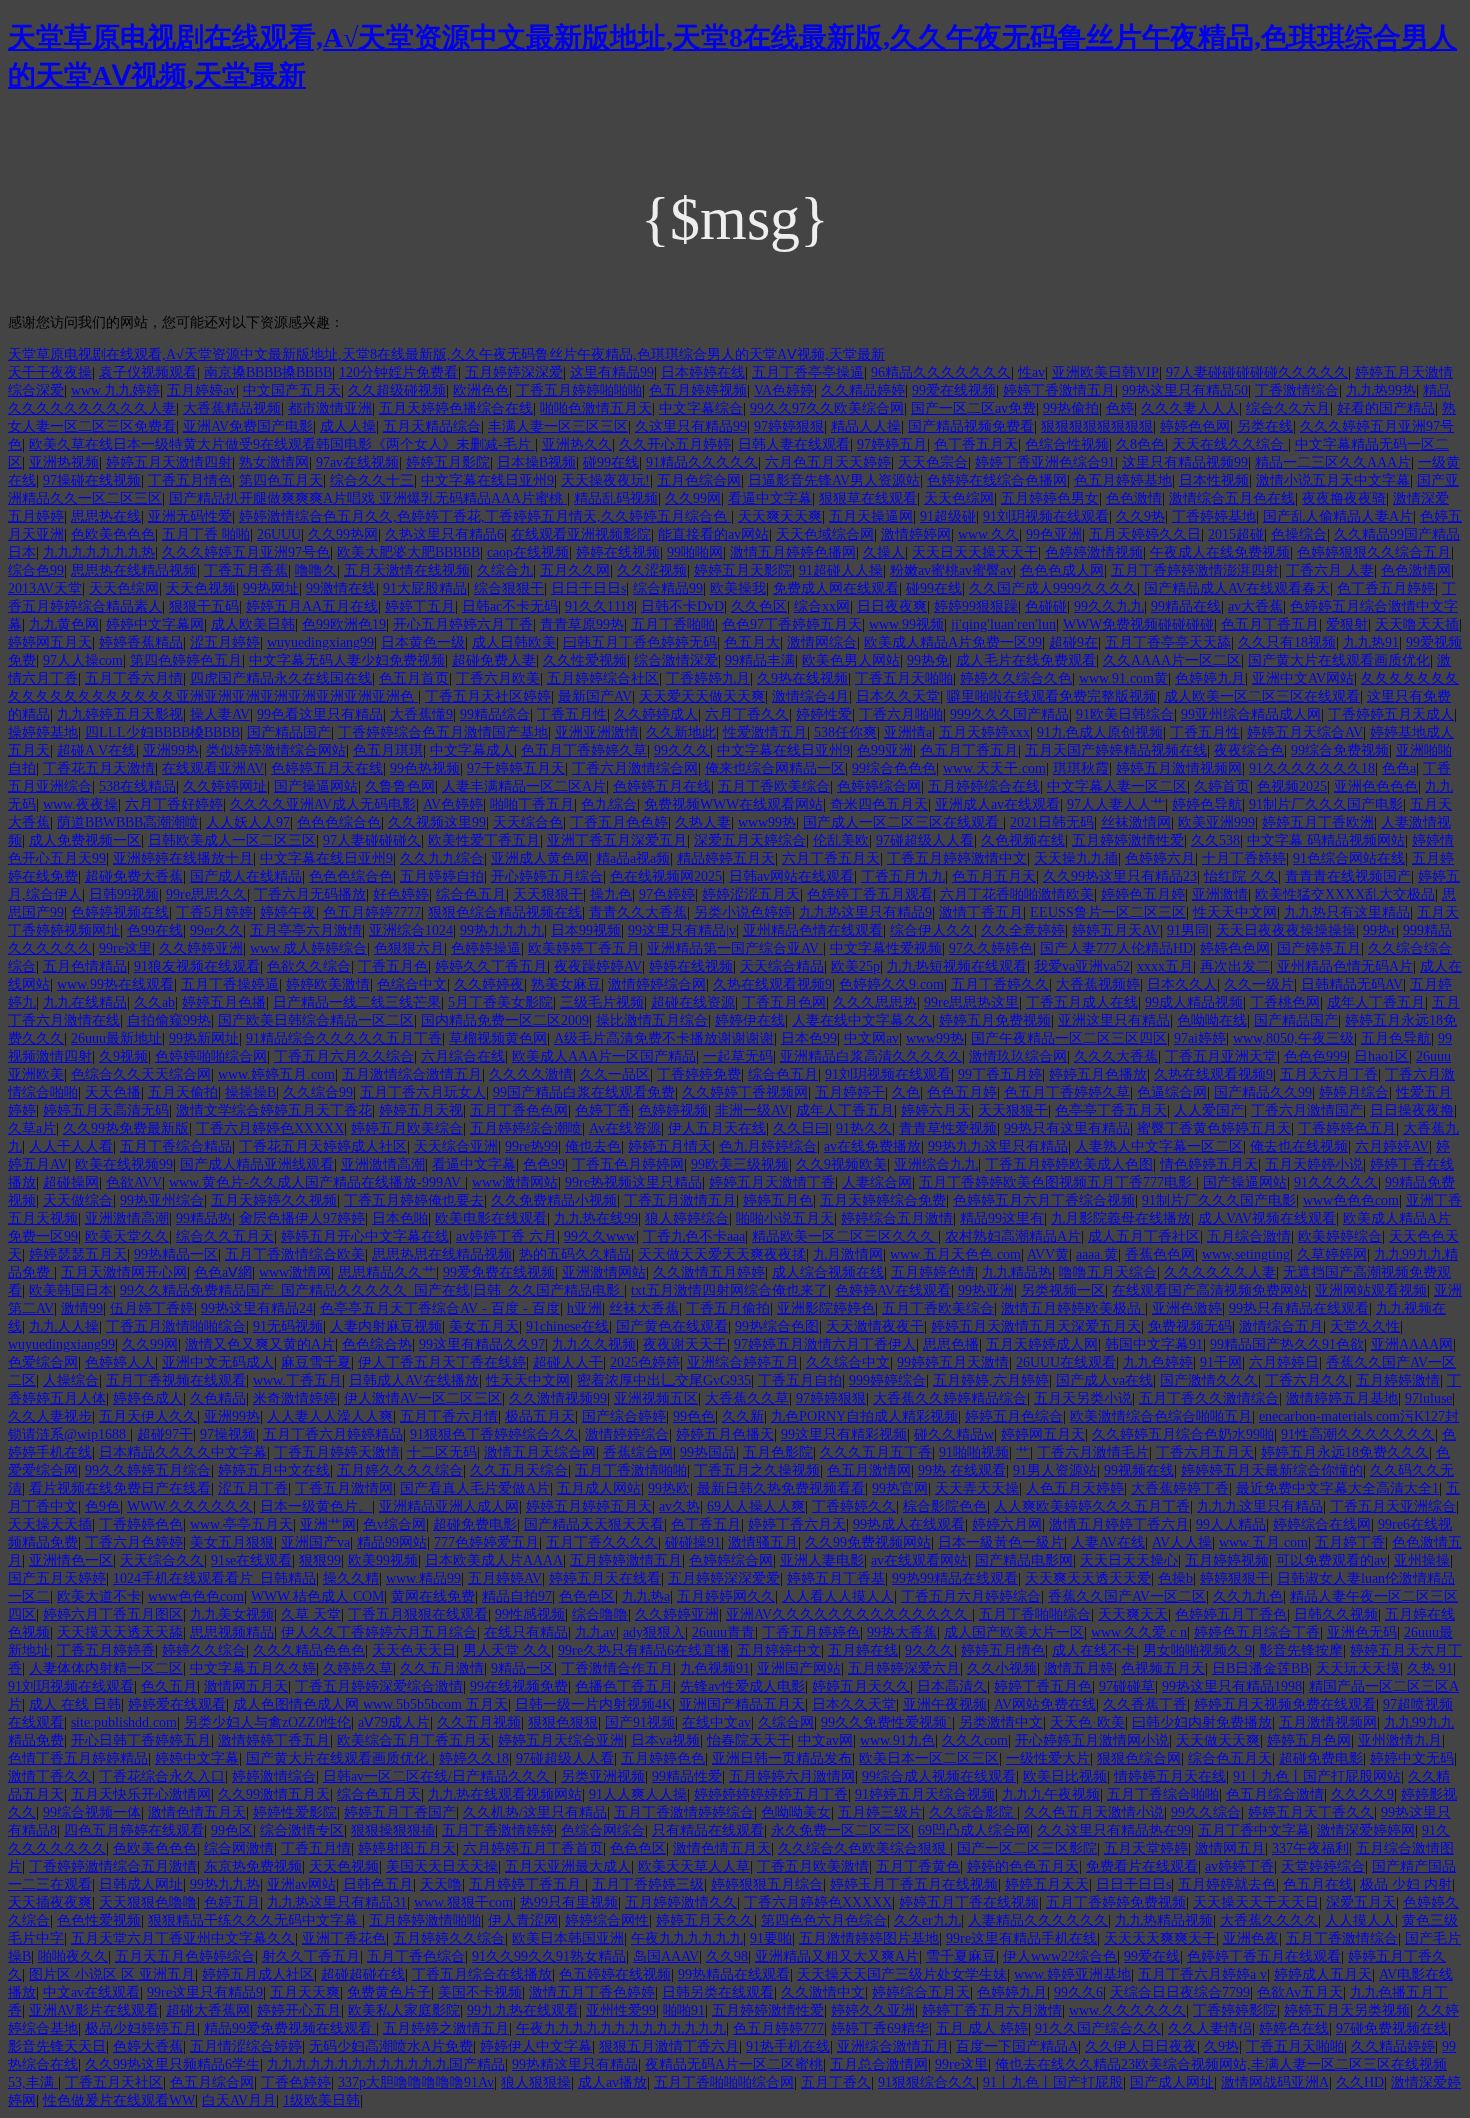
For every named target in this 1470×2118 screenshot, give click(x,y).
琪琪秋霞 (1081, 768)
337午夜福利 (1310, 1848)
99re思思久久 (206, 894)
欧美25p (855, 966)
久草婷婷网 (1332, 1254)
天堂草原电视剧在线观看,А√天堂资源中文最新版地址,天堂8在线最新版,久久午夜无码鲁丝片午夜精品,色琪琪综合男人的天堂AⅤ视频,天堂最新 (446, 354)
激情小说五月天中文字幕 (1333, 480)
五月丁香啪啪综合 (1035, 1614)
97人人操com (83, 660)
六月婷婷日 (1284, 1362)
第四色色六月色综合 (824, 1920)
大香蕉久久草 (747, 1398)
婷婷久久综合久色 (1016, 678)
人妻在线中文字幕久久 (862, 1020)
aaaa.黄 (1097, 1254)
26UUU (279, 534)
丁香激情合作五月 (617, 1668)
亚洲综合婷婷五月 (743, 1362)
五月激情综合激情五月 (412, 1074)
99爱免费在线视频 (499, 1272)
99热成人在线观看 (909, 1524)
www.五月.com (1263, 1542)
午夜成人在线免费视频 (1220, 552)
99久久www (600, 1236)
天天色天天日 (414, 1650)
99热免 (928, 660)
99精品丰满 (760, 660)
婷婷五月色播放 (1098, 1074)
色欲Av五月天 (1300, 1992)
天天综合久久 (162, 1560)
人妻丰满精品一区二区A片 (524, 786)
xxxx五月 (1165, 966)
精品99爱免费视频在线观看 (290, 2028)
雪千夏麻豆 (961, 1956)
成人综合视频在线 (828, 1272)
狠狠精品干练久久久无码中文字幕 (255, 1920)
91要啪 (771, 1938)
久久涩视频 (652, 570)
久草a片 (32, 1128)
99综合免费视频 (1340, 750)
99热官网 (900, 1488)
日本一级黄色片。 (316, 1506)
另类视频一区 (1063, 1290)
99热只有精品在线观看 (1299, 1308)
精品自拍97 (517, 1596)
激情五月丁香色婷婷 (592, 1992)
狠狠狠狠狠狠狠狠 (1097, 426)
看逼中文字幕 (770, 498)
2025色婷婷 (645, 1362)
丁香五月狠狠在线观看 (418, 1614)
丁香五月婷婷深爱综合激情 (379, 1686)
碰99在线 (611, 462)
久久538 (1215, 840)
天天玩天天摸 (1358, 1668)
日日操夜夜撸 (1412, 1110)
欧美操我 (738, 588)
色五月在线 (1318, 1884)
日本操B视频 (536, 462)
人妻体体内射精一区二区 (106, 1668)
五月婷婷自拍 (442, 876)
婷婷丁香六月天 (797, 1524)
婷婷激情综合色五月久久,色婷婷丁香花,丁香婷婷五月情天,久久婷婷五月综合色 (485, 516)
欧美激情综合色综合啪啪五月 (1161, 1416)
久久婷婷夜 (489, 984)
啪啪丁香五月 (532, 804)
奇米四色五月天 (879, 804)
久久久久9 (1362, 1794)
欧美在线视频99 (124, 1164)
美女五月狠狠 (232, 1542)
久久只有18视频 (1287, 642)
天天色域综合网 (825, 534)
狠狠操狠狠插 (393, 1830)
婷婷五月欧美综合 (407, 1128)
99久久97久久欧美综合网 (827, 408)
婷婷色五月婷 (1143, 894)
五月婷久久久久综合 (400, 1470)
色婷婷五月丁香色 (1231, 1614)
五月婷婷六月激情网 (792, 1776)
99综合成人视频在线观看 (939, 1776)
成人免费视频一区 (85, 840)
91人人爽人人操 (638, 1794)
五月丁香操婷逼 (230, 984)
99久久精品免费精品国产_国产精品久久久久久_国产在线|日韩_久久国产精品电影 (372, 1290)
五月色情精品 (85, 966)
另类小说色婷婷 (743, 912)
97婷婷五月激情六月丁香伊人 (825, 1344)
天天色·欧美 (1087, 1722)
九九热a (646, 1596)
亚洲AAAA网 (1412, 1344)
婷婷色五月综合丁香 (1257, 1632)
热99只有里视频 (569, 1902)
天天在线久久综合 (1230, 444)
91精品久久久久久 (702, 462)
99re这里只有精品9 (205, 1992)
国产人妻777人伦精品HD (1116, 948)
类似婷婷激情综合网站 (276, 750)
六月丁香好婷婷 (174, 804)
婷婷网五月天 (50, 642)
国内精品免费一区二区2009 (505, 1020)
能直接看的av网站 (713, 534)
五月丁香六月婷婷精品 (333, 1434)
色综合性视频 (1067, 444)
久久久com (975, 1740)
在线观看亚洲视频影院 (581, 534)
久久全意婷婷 (1023, 930)
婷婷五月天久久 (861, 1686)
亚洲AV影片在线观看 (94, 2010)
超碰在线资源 (693, 1002)
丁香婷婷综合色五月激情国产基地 (443, 732)
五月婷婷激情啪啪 (425, 1920)
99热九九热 (225, 1884)
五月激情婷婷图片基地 (869, 1938)
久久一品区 (615, 1074)
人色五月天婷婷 (1075, 1488)
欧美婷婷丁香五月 (584, 948)
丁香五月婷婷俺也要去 (414, 1200)
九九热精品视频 (1164, 1920)
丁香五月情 (316, 1848)
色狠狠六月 (409, 948)
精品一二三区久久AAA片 (1333, 462)
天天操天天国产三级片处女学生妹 (902, 1974)
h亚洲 (584, 1308)
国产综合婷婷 (624, 1416)
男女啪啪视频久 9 (1197, 1650)
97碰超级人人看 (925, 840)
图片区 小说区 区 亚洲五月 (112, 1974)
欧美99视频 (383, 1560)
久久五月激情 (442, 1668)
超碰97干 (165, 1434)
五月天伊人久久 (148, 1416)
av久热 (679, 1506)
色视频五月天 (1163, 1668)
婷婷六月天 (936, 1110)
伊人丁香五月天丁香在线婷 (442, 1362)
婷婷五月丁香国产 (400, 1812)
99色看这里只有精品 (320, 714)
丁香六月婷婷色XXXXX (270, 1128)
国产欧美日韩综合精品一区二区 (316, 1020)
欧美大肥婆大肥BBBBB (408, 552)
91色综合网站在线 (1349, 858)
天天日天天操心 (1129, 1560)
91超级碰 (948, 516)
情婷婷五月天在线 (1170, 1776)
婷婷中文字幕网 (155, 624)
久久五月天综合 (519, 1470)
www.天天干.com (994, 768)
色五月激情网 (869, 1470)
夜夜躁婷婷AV (598, 966)
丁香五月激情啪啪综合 (176, 1326)
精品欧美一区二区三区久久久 (845, 1236)
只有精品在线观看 (708, 1830)
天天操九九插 (1076, 858)
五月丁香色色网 (519, 1110)
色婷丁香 (603, 1110)
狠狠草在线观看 (868, 498)
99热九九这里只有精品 (998, 1146)
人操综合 (71, 1380)
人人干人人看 (71, 1146)
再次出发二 (1235, 966)
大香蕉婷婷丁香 (1180, 1488)
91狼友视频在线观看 (197, 966)
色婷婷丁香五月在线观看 (1264, 1956)
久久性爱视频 (585, 660)
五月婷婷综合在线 (984, 786)
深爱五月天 (1361, 1902)
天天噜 (441, 1884)
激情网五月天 (246, 1686)
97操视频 (228, 1434)
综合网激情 (239, 1848)
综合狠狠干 (509, 588)
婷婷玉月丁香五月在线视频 (914, 1884)
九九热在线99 (596, 1218)
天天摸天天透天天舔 (120, 1632)
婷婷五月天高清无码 (106, 1110)
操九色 (611, 894)
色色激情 (1134, 498)
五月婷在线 (863, 1650)
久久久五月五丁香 (876, 1452)
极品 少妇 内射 (1406, 1884)
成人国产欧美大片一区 (1014, 1632)
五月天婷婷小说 (1314, 1164)
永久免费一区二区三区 (841, 1830)
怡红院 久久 (1241, 876)
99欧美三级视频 (740, 1164)
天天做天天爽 (1218, 1740)
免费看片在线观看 (1142, 1866)
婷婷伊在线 (750, 1020)
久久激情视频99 (558, 1398)
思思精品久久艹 (387, 1272)
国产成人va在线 (1104, 1380)
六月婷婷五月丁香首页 (533, 1848)
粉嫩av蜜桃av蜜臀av (951, 570)
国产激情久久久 (1209, 1380)
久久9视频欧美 (841, 1164)
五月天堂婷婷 (1146, 1848)
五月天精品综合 (432, 426)
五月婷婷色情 (933, 1272)
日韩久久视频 (1336, 1614)
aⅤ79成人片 (394, 1722)
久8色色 (1140, 444)
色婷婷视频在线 (120, 912)
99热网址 (271, 588)
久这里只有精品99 (691, 426)
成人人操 (348, 426)
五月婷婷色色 (663, 1758)
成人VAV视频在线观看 (1267, 1218)
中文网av (871, 1038)
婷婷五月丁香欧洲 (1318, 822)
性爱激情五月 (765, 732)
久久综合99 (318, 1092)
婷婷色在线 (1294, 2028)
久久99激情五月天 (274, 1794)
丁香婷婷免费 (699, 1074)
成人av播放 (612, 2082)
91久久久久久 (1336, 1182)
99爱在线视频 (954, 390)
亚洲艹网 (328, 1524)
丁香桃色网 (1285, 1002)
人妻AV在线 (1108, 1542)
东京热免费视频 (253, 1866)
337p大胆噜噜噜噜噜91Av (416, 2082)
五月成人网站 (599, 1488)
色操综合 (1299, 534)
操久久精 (351, 1578)
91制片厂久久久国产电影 (1326, 804)
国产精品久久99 (1263, 1092)
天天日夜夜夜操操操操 (1286, 930)
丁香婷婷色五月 (1347, 1128)
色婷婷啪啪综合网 (211, 1056)
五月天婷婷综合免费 (883, 1200)
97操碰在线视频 (92, 480)
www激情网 (295, 1272)
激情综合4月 (810, 696)
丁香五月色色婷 (619, 822)
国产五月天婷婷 (57, 1578)
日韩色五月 (378, 1884)
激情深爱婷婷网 (1366, 1830)
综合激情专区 (302, 1830)
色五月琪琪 (388, 750)
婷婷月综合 (1354, 1092)
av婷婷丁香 (1239, 1866)
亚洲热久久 (577, 444)
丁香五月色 (393, 966)
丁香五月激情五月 (680, 1200)
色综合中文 (412, 984)
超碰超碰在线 (363, 1974)
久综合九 (505, 570)
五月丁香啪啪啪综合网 (724, 2082)
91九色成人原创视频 (1100, 732)
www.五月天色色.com (955, 1254)
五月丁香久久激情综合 (1209, 1398)
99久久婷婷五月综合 (148, 1470)
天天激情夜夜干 (875, 1326)
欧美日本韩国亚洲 (568, 1938)
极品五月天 (540, 1416)
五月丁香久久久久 (602, 1542)
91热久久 (864, 1128)
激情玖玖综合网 (1018, 1056)
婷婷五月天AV (1116, 930)
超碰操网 (71, 1182)
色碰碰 (1046, 606)
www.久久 (988, 534)
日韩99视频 (124, 894)
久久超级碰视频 (397, 390)
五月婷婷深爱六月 (904, 1668)
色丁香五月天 (976, 444)
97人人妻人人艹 (1116, 804)
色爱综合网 (43, 1362)
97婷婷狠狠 (789, 426)
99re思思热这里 (971, 1002)
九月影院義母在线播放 (1121, 1218)
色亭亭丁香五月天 (1111, 1110)
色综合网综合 (603, 1830)
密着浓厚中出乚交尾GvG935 (664, 1380)
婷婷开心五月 (299, 2010)
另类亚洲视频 (603, 1776)
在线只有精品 (526, 1632)
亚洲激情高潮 (383, 1164)
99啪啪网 (695, 552)
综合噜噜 (600, 1614)
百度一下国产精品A (1017, 2046)
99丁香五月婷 (1000, 1074)
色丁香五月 (706, 1524)
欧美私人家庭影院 (404, 2010)
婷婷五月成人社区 (258, 1974)
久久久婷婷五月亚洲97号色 (246, 552)
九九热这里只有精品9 (865, 912)
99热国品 (708, 1452)
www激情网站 (515, 1182)
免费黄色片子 (389, 1992)
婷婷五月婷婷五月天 (589, 1506)
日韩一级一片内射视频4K (593, 1704)
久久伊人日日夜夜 (1141, 2046)
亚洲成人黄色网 (540, 858)
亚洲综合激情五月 (893, 2046)
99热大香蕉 (902, 1632)
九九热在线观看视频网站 (505, 1794)
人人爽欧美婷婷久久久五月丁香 (1092, 1506)
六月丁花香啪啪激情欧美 (1017, 894)
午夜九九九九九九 (687, 1938)
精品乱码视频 (616, 498)
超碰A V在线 (96, 750)
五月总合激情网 (879, 2064)
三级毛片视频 (602, 1002)
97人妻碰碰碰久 (372, 840)
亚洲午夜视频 (945, 1704)
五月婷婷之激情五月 (446, 2028)
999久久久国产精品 (1009, 714)
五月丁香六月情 (134, 678)
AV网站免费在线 (1045, 1704)
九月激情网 (848, 1254)
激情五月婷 (1079, 1668)
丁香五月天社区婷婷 (488, 696)
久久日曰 (801, 1128)
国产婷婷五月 (1319, 948)
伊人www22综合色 (1060, 1956)
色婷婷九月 (1210, 678)
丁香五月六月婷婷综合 (971, 1596)
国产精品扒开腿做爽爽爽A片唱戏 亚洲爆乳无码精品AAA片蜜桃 (368, 498)
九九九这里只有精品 (1260, 1506)
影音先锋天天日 (57, 2046)
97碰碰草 (1127, 1686)
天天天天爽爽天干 (1160, 1938)
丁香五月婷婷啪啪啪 (579, 390)
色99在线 (155, 930)
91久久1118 (599, 606)
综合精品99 (668, 588)
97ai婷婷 (1200, 1038)
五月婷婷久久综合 (449, 1938)
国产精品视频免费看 (971, 426)
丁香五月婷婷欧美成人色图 (1069, 1164)
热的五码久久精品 (575, 1254)
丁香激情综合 (1297, 390)
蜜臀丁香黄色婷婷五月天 (1214, 1128)
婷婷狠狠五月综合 (767, 1884)
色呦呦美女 (796, 1812)
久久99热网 (343, 534)
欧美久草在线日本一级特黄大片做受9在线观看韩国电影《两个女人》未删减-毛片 (282, 444)
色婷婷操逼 (486, 948)
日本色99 (809, 1038)
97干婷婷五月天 (516, 768)
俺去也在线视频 (1299, 1146)
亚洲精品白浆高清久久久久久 (871, 1056)
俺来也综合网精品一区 (775, 768)
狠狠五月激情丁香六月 (669, 2046)
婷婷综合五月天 (921, 1992)
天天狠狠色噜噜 (148, 1902)
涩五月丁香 (253, 1488)
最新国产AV (595, 696)
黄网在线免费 (433, 1596)
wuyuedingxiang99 (320, 642)
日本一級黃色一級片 (1001, 1542)
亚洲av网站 (301, 1884)
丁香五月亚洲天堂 (1221, 1056)
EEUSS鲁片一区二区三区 (1108, 912)
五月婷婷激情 (1398, 1380)
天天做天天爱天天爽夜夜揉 (722, 1254)
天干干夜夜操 (50, 372)
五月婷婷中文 (779, 1650)
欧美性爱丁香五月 (484, 840)
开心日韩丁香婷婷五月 (141, 1740)
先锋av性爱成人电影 (742, 1686)
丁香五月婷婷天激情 (337, 1452)
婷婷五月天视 (421, 1110)
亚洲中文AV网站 (1303, 678)
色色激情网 (1416, 570)
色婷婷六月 (1160, 858)
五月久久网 (575, 570)
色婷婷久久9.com (891, 984)
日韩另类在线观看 (718, 1992)
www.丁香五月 (297, 1380)
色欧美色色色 (113, 534)
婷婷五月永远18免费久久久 (1345, 1452)
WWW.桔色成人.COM (317, 1596)
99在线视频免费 (519, 1686)
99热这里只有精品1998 (1232, 1686)
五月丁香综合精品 (176, 1146)
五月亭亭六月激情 (306, 930)
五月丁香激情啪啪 (631, 1470)
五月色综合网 (699, 480)
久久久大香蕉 (1116, 1056)
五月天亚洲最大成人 (568, 1866)
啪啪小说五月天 (785, 1218)
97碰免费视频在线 (1392, 2028)
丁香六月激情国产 (1307, 1110)
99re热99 (531, 1146)
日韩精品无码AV (1352, 984)
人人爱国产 (1209, 1110)
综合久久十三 (372, 480)
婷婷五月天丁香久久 (1311, 1812)
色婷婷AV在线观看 (893, 1290)
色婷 (1120, 408)
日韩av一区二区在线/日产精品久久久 (438, 1776)
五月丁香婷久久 (1000, 984)
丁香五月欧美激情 (813, 1866)
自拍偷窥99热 (169, 1020)
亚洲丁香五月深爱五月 (617, 840)
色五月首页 (414, 678)
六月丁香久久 (747, 714)
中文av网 (825, 1740)
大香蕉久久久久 (1269, 1920)
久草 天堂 (311, 1614)
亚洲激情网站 (604, 1272)
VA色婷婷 (784, 390)
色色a (1399, 768)
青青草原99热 (582, 624)
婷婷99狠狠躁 (976, 606)
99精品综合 (495, 714)
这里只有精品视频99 (1185, 462)
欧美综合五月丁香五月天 (414, 1740)
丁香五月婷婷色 (811, 1632)
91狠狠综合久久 (927, 2082)
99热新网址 (204, 1038)
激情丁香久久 (50, 1776)
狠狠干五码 (204, 606)
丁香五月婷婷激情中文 (957, 858)
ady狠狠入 (654, 1632)
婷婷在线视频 (618, 552)
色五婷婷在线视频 (615, 1974)
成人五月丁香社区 (1144, 1236)
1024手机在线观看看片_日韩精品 (214, 1578)
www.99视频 (906, 624)
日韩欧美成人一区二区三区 (232, 840)
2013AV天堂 (45, 588)
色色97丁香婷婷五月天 (792, 624)
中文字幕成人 (472, 750)
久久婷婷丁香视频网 (745, 1092)
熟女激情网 (274, 462)
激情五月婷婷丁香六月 (1119, 1524)
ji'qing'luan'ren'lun (1003, 624)
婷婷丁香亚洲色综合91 (1045, 462)
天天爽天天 (1133, 1614)
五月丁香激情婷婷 (498, 1830)
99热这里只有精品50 (1185, 390)
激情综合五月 (1281, 1326)
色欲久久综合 (309, 966)
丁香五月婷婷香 (106, 1650)
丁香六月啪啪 (901, 714)
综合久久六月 (1288, 408)
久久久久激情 (531, 1074)
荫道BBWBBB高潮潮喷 (128, 822)
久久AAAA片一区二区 (1172, 660)
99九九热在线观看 (523, 2010)
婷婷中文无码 (1412, 1758)
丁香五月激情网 (344, 1488)
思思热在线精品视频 (134, 570)
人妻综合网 (877, 1182)
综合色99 (36, 570)
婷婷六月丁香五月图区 (113, 1614)
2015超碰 (1236, 534)
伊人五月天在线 (717, 1128)
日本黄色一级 (423, 642)
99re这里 (125, 948)
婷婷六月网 (1007, 1524)
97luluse (1428, 1398)
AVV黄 (1048, 1254)
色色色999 (1315, 1056)
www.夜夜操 (80, 804)
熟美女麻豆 (566, 984)
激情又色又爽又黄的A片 (260, 1344)
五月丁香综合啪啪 (1163, 1794)
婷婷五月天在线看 (605, 1578)
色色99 (544, 1164)
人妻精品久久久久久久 (1038, 1920)
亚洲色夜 (1251, 1938)
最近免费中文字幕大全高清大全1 (1337, 1488)
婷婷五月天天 (1047, 1884)
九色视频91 (715, 1668)
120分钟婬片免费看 (398, 372)
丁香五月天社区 (114, 2082)
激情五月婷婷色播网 (793, 552)
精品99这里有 (1002, 1218)
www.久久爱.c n (1139, 1632)
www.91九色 (897, 1740)
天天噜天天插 (1417, 624)
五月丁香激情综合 (1342, 1938)
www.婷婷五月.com (276, 1074)
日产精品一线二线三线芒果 (357, 1002)
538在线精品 (137, 786)
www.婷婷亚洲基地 (1072, 1974)
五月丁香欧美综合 (774, 786)
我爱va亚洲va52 (1082, 966)
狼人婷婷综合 (687, 1218)
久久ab (154, 1002)
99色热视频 (425, 768)
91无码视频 (288, 1326)
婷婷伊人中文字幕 (536, 2046)
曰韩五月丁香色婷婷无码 (640, 642)
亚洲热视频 (64, 462)
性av (1031, 372)
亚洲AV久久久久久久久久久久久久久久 (849, 1614)
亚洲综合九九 (936, 1164)
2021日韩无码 (1052, 822)
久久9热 (1140, 516)
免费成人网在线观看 (836, 588)
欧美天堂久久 (127, 1236)
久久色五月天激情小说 (1094, 1812)
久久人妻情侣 (1210, 2028)
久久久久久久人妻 (1220, 1272)
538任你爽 (845, 732)
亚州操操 (1422, 1560)
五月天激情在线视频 (407, 570)
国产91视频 (640, 1722)
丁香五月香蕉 (246, 570)
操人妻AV (220, 714)
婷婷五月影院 (448, 462)
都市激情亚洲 (330, 408)
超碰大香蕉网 (208, 2010)
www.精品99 (423, 1578)
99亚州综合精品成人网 (1251, 714)
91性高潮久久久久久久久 (1358, 1434)
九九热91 (1371, 642)
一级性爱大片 (1048, 1758)
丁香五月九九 (903, 876)
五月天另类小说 (1083, 1398)
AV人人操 (1182, 1542)
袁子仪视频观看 (148, 372)
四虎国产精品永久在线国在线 (281, 678)
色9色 (102, 1506)
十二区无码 (442, 1452)
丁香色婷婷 (296, 2082)
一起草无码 (738, 1056)
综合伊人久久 (932, 930)
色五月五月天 (994, 876)
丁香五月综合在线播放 (482, 1974)
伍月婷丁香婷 (152, 1308)
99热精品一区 (176, 1254)
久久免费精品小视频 (554, 1200)
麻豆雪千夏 (316, 1362)
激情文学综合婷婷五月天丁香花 (274, 1110)
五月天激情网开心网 (124, 1272)
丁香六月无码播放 (310, 894)
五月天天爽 (305, 1992)
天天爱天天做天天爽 (702, 696)
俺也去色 (593, 1146)
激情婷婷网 (916, 534)
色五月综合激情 (1275, 1794)
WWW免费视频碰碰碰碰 (1138, 624)
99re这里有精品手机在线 (1021, 1938)
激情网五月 (1230, 1848)
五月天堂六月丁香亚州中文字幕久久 (183, 1938)
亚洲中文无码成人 (218, 1362)
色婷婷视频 (673, 1110)
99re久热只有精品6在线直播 (644, 1650)
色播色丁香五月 (624, 1686)
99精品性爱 (687, 1776)
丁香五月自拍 (800, 1380)
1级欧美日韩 (321, 2100)
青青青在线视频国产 (1348, 876)
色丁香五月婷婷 (1386, 588)
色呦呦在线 (1212, 1020)
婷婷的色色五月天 (1023, 1866)
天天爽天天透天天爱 (1088, 1578)
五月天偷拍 (183, 1092)
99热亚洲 (986, 1290)
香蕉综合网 (638, 1452)
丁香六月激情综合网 (635, 768)
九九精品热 (1017, 1272)
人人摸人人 (1360, 1920)
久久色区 (759, 606)
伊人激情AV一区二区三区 (423, 1398)
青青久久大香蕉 (638, 912)
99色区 (232, 1830)
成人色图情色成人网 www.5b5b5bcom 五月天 (370, 1704)
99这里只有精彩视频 (844, 1434)
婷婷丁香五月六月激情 (992, 2010)
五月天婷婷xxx (984, 732)
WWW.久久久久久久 (190, 1506)
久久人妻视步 (50, 1416)
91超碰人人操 (841, 570)
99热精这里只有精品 (575, 2064)
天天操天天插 (50, 1524)
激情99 (82, 1308)
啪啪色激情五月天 (596, 408)
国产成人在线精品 (246, 876)
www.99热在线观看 (115, 984)
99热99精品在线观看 (955, 1578)
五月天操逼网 (871, 516)
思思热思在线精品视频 (442, 1254)
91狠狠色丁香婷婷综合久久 (494, 1434)
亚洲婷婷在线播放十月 (183, 858)
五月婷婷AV (505, 1578)
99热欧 (669, 1488)
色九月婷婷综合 (768, 1146)
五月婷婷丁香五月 (527, 1884)
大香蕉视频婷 (1098, 984)
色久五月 (169, 1686)
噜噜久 (316, 570)
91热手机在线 (788, 2046)
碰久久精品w (954, 1434)
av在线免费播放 (872, 1146)
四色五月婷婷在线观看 (134, 1830)
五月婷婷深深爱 (514, 372)
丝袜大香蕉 (644, 1308)
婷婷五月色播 (224, 1002)
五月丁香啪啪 (673, 624)
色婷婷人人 (120, 1362)
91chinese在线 (567, 1326)
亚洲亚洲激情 (597, 732)
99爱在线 (1152, 1956)
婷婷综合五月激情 (897, 1218)
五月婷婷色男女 (1050, 498)
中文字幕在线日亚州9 (487, 480)
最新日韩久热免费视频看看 (781, 1488)
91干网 (1221, 1362)
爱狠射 (1347, 624)
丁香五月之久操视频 (757, 1470)
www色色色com (1351, 1200)
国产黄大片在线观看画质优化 (1339, 660)
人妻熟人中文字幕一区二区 (1159, 1146)
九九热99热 (1381, 390)
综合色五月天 (1230, 1758)
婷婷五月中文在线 (274, 1470)
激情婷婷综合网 (657, 984)
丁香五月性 (572, 714)
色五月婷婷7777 (372, 912)
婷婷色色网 (1195, 426)
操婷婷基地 (43, 732)
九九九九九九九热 (99, 552)
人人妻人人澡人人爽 (330, 1416)
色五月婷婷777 (778, 2028)
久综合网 (786, 1722)
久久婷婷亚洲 (201, 948)
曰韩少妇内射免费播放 (1202, 1722)
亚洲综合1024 (411, 930)
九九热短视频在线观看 (957, 966)
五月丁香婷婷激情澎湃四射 (1195, 570)
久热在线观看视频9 (772, 984)
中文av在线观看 (91, 1992)
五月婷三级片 (880, 1812)
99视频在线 (1139, 1470)
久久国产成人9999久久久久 (1053, 588)
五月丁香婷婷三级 (648, 1884)
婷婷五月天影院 (743, 570)
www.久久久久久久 (1127, 2010)
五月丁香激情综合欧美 (295, 1254)
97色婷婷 (667, 894)
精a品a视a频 (633, 858)
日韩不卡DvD (682, 606)
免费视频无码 (1190, 1326)
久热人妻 (703, 822)
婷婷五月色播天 (725, 1434)
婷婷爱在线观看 (177, 1704)
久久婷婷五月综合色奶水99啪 (1183, 1434)
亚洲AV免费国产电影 (248, 426)
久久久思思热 (875, 1002)
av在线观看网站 (919, 1560)
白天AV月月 (239, 2100)
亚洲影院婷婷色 (826, 1308)
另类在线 (1265, 426)
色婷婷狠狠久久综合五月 (1374, 552)
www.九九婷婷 (115, 390)
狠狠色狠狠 (563, 1722)
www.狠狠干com (463, 1902)
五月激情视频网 (1328, 1722)
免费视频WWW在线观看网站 (733, 804)
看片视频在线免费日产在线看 (120, 1488)
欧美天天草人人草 (694, 1866)
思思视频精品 (232, 1632)
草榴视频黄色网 (498, 1038)
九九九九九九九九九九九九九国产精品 (386, 2064)
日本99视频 (586, 930)
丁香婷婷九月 (708, 678)
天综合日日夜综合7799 (1180, 1992)
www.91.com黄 (1123, 678)
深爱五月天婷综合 (750, 840)
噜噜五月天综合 (1108, 1272)
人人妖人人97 (248, 822)
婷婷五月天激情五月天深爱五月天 (1036, 1326)
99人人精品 (1231, 1524)
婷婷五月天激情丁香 (772, 1182)
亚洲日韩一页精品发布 (782, 1758)
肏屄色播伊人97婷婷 (302, 1218)
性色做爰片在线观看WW (119, 2100)
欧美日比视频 (1065, 1776)
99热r (1379, 930)
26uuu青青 (723, 1632)
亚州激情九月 (1400, 1740)
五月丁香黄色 (918, 1866)
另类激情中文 (1001, 1722)
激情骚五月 (763, 1542)
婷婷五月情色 (1003, 1650)
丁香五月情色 (190, 480)
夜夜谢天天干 (685, 1344)
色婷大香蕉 (148, 2046)
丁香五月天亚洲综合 (1393, 1506)
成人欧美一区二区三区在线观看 (1262, 696)
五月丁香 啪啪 (206, 534)
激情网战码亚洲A (1275, 2082)
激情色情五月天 (197, 1812)
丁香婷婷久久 (854, 1506)
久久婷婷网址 (225, 786)
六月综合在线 (463, 1056)
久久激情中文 (823, 1992)
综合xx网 (822, 606)
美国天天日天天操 (442, 1866)
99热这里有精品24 (257, 1308)
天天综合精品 (782, 966)
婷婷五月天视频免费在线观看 (1285, 1704)
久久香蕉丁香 (1145, 1704)
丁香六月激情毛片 (1093, 1452)
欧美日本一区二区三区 (929, 1758)
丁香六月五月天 (1205, 1452)
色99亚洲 (885, 750)
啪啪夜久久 (73, 1956)
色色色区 (587, 1596)
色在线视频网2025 (666, 876)
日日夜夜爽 (892, 606)
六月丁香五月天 (831, 858)
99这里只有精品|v (682, 930)
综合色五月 (471, 894)
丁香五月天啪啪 (904, 678)
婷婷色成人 (148, 1398)
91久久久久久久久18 (1312, 768)
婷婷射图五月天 (407, 1848)
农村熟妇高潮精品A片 (1013, 1236)
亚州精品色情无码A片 (1345, 966)
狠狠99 (320, 1560)
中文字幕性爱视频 (886, 948)
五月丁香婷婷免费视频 (1116, 1902)
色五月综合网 (212, 2082)
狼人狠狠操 (536, 2082)
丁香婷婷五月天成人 (1391, 714)
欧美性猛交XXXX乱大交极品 (1345, 894)
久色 (906, 1092)
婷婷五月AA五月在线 (312, 606)
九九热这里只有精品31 (337, 1902)
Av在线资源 (625, 1128)
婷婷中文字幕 (197, 1758)
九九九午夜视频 (1051, 1794)
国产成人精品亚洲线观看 (257, 1164)
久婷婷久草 (358, 1668)
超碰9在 (1073, 642)
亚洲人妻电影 (822, 1560)
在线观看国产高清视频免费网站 (1210, 1290)
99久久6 (1078, 1992)
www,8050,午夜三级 (1293, 1038)
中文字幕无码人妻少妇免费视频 (347, 660)
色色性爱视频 (99, 1920)
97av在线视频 (357, 462)
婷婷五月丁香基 (836, 1578)
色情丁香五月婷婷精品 (78, 1758)
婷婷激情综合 (274, 1776)
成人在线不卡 (1094, 1650)
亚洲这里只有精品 (1114, 1020)
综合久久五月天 (225, 1236)
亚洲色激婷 (1187, 1308)
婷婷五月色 (778, 1200)
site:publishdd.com (124, 1722)
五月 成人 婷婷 (982, 2028)
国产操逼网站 (316, 786)
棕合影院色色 (945, 1506)
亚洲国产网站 (799, 1668)
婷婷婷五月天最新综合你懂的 (1272, 1470)
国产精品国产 (289, 732)
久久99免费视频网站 (868, 1542)
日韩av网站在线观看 (791, 876)
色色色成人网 (1062, 570)
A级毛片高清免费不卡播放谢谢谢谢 (664, 1038)
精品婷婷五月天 (726, 858)
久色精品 (218, 1398)
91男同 (1188, 930)
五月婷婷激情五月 (626, 1560)
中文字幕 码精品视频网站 (1326, 840)
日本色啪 (400, 1218)
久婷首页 (1222, 786)
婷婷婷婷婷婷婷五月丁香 (771, 1794)
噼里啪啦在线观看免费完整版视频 (1052, 696)
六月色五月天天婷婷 (828, 462)
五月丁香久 (836, 2082)
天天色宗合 (933, 462)
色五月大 (752, 642)
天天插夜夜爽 (50, 1902)
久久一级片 (1259, 984)
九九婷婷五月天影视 (120, 714)
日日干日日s (588, 588)
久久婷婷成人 (656, 714)
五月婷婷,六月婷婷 (991, 1380)
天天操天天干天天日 (1256, 1902)
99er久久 (216, 930)
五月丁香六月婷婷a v (1202, 1974)
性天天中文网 (1235, 912)
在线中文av (716, 1722)
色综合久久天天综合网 (141, 1074)
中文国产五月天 (292, 390)
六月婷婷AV (1392, 1146)
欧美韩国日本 (71, 1290)
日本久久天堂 (898, 696)
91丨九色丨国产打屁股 (1053, 2082)
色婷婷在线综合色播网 (997, 480)
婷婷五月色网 (1309, 1740)
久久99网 (693, 498)
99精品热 (204, 1218)
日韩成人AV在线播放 (414, 1380)
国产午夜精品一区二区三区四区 (1069, 1038)
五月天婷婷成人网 (1042, 1344)
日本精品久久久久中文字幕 (183, 1452)
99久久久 (682, 750)
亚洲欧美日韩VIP (1105, 372)
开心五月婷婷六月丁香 (463, 624)
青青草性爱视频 (948, 1128)
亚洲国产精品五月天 (742, 1704)
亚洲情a (908, 732)
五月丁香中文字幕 (1254, 1830)
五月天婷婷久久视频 (274, 1200)
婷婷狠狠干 (1235, 1578)
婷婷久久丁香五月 (491, 966)
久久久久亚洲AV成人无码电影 (323, 804)
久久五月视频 (479, 1722)
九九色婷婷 (1158, 1362)
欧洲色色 (481, 390)
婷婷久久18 (474, 1758)
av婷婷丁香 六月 (506, 1236)
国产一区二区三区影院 (1027, 1848)
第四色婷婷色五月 (186, 660)
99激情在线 (341, 588)
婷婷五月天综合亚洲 (561, 1740)
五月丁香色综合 (416, 1956)
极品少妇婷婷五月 (141, 2028)
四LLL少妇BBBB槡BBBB (162, 732)
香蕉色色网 (1160, 1254)
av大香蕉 (1255, 606)
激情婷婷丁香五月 (274, 1740)
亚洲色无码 (1362, 1632)
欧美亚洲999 (1216, 822)
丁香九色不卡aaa (694, 1236)
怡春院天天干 (749, 1740)
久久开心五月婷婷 (675, 444)
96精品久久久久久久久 (941, 372)
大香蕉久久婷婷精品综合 (950, 1398)
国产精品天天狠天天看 (594, 1524)
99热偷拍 (1071, 408)
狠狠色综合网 (1139, 1758)
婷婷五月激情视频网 (1179, 768)
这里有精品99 (612, 372)
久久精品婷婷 (863, 390)
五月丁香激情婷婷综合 (684, 1812)
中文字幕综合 (701, 408)
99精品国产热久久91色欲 (1287, 1344)
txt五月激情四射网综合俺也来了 (729, 1290)
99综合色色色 (894, 768)
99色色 (694, 1416)
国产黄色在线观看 (672, 1326)
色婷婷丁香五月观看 (870, 894)
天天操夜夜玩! (605, 480)
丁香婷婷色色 (141, 1524)
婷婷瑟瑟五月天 (78, 1254)
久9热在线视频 (802, 678)
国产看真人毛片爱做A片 (475, 1488)
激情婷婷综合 (627, 1434)
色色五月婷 (962, 1092)
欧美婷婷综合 (1340, 1236)
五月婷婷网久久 (726, 1596)
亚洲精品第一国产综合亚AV (735, 948)
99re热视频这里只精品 (633, 1182)
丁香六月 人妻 (1330, 570)
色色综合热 (377, 1344)
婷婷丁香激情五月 (1059, 390)
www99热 (767, 822)
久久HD (1360, 2082)
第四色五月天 (281, 480)
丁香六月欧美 (498, 678)
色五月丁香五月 (1270, 624)
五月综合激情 (1249, 1236)
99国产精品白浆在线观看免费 (584, 1092)
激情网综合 (822, 642)
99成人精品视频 (1194, 1002)
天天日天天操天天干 (975, 552)
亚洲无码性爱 (190, 516)
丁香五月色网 (784, 1002)
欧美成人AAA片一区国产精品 (604, 1056)
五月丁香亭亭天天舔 (1168, 642)
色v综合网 (394, 1524)
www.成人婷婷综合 (308, 948)
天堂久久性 (1365, 1326)
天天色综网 (959, 498)
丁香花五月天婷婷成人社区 (323, 1146)
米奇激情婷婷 (295, 1398)
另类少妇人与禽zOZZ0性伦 (267, 1722)
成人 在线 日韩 (75, 1704)
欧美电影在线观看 (491, 1218)
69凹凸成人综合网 (974, 1830)
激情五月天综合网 (540, 1452)
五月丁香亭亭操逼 (808, 372)
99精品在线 (1186, 606)
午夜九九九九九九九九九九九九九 (621, 2028)
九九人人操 (64, 1326)
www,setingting (1246, 1254)
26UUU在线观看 (1066, 1362)
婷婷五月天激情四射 (169, 462)
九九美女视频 (232, 1614)
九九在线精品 (85, 1002)
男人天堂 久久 (507, 1650)
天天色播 (113, 1092)
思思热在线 (106, 516)
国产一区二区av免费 (973, 408)
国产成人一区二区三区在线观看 (903, 822)
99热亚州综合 (162, 1200)
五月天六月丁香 (1329, 1074)
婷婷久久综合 (204, 1650)
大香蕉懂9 (421, 714)
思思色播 (951, 1344)
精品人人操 (866, 426)
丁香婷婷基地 (1214, 516)
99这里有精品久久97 (482, 1344)
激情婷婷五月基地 (1342, 1398)
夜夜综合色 (1249, 750)
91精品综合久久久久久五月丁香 (344, 1038)
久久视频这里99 (437, 822)
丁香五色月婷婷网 (628, 1164)
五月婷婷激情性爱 (1128, 840)
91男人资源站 (1055, 1470)
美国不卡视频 (480, 1992)
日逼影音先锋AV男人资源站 (834, 480)
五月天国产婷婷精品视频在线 (1116, 750)
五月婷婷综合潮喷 (526, 1128)
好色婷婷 (401, 894)
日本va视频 (665, 1740)
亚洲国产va (315, 1542)
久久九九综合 (442, 858)
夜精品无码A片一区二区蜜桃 (734, 2064)
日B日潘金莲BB (1260, 1668)
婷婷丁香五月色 (1043, 1686)
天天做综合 (78, 1200)
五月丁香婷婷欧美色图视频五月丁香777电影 (1057, 1182)
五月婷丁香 (1350, 1542)
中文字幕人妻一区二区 (1117, 786)
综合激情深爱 (676, 660)
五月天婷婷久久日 (1145, 534)
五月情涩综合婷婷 (246, 2046)
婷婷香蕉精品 (141, 642)
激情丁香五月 (981, 912)
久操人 (884, 552)
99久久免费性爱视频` (886, 1722)
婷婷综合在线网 (1322, 1524)
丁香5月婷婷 (214, 912)
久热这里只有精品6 (444, 534)
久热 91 (1430, 1668)
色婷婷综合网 (879, 786)
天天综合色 (528, 822)
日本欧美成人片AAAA (494, 1560)
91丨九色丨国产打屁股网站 (1317, 1776)
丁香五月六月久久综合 (344, 1056)
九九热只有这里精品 (1347, 912)
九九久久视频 (594, 1344)
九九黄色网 (64, 624)
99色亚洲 (1054, 534)
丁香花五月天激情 (99, 768)
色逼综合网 (1172, 1092)
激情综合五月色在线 (1232, 498)
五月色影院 (778, 1452)
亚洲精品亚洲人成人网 (449, 1506)
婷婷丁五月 (420, 606)
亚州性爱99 (621, 2010)
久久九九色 (1248, 1596)
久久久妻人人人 (1190, 408)
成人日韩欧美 (514, 642)
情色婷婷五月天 (1209, 1164)
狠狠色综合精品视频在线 (505, 912)
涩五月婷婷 (225, 642)
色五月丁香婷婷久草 (584, 750)
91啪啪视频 (974, 1452)
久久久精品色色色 (309, 1650)
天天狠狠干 (548, 894)
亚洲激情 (1220, 894)
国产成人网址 (1172, 2082)
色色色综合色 (339, 822)
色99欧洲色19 (344, 624)
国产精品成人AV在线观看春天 (1237, 588)
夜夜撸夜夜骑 (1344, 498)
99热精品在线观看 (734, 1974)
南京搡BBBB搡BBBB (268, 372)
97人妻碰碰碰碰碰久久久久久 (1257, 372)
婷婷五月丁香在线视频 (969, 1902)
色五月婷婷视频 (698, 390)
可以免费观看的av (1331, 1560)
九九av (595, 1632)
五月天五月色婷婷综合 (185, 1956)
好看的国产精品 (1386, 408)
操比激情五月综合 (652, 1020)
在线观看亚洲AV (213, 768)
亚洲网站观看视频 (1371, 1290)
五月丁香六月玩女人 (423, 1092)
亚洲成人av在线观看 (997, 804)
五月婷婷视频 (1227, 1560)
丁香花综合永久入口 (162, 1776)
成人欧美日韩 (253, 624)
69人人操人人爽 (756, 1506)
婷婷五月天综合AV (1305, 732)
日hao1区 (1381, 1056)
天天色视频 (201, 588)
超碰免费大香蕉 (134, 876)
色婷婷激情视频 (1094, 552)
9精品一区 (522, 1668)
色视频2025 (1292, 786)
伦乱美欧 (841, 840)
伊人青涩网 (523, 1920)
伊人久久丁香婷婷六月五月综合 (379, 1632)
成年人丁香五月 (1376, 1002)
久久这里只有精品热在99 (1114, 1830)
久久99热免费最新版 (126, 1128)
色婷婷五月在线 (662, 786)
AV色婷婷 (453, 804)
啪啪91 (684, 2010)
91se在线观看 (251, 1560)
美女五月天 (484, 1326)
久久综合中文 (848, 1362)
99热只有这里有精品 (1067, 1128)
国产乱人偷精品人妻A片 (1338, 516)
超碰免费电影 (475, 1524)
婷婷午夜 (288, 912)
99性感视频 (530, 1614)
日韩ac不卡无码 (510, 606)
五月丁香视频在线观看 (176, 1380)
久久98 (727, 1956)
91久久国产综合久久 (1098, 2028)
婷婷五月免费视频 (995, 1020)
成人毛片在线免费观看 (1026, 660)
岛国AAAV (666, 1956)
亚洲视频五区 (656, 1398)
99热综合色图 (777, 1326)
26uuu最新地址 (116, 1038)
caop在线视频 (528, 552)
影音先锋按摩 (1301, 1650)
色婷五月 (232, 1902)
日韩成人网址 (141, 1884)
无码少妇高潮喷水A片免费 (391, 2046)
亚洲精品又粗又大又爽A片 (837, 1956)
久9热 (1221, 2046)
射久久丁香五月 (311, 1956)
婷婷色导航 (1207, 804)
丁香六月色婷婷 (134, 1542)
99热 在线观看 (962, 1470)
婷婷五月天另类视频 (1347, 2010)
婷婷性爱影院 (295, 1812)
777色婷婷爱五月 (486, 1542)
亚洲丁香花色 (344, 1938)
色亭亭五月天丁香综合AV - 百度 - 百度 (440, 1308)
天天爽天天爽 (780, 516)
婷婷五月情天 (670, 1146)
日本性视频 (1214, 480)
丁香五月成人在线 (1082, 1002)
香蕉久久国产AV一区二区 (1127, 1596)
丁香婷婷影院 (1235, 2010)
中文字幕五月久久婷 (253, 1668)
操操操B (250, 1092)
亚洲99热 (171, 750)
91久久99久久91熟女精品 (549, 1956)
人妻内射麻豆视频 (386, 1326)
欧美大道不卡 (99, 1596)
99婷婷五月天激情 (953, 1362)
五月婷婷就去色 (1227, 1884)
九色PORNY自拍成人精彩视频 (864, 1416)
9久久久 (929, 1650)
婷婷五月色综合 (1014, 1416)
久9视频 (123, 1056)
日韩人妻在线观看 (794, 444)
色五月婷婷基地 (1123, 480)
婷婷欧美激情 (328, 984)
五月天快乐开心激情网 (141, 1794)
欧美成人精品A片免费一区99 (953, 642)
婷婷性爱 (824, 714)
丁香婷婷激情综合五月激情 (113, 1866)
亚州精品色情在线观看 (813, 930)
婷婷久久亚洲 (873, 2010)
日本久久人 (1182, 984)
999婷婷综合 (887, 1380)
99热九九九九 (502, 930)
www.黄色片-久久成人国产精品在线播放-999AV (317, 1182)
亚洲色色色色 (1376, 786)
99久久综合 (1206, 1812)
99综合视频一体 (92, 1812)
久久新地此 (681, 732)
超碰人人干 (568, 1362)
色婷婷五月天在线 (327, 768)
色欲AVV (134, 1182)
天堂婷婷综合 (1323, 1866)
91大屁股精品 (425, 588)
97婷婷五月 (892, 444)
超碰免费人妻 (494, 660)
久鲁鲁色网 (400, 786)
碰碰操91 (693, 1542)
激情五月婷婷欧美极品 (1073, 1308)
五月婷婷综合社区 (603, 678)
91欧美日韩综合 (1125, 714)
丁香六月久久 (1307, 1380)
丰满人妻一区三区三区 (558, 426)
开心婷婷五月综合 (547, 876)
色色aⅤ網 (223, 1272)
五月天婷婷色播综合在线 (456, 408)
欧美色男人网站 (851, 660)
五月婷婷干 (850, 1092)
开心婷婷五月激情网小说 (1092, 1740)
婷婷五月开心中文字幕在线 (365, 1236)
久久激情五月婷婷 (709, 1272)
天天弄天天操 (977, 1488)
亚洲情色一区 (71, 1560)
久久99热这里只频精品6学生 (172, 2064)
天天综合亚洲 (456, 1146)
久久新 (743, 1416)
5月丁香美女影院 (500, 1002)
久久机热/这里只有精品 (535, 1812)
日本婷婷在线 (703, 372)
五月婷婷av (201, 390)
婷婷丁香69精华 (880, 2028)
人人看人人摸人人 (838, 1596)
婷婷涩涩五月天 (751, 894)
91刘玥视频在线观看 (1046, 516)
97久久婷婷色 (991, 948)
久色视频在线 (1023, 840)
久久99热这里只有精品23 (1120, 876)
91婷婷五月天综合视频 (925, 1794)
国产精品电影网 (1024, 1560)
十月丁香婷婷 (1244, 858)
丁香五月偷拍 (728, 1308)
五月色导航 (1396, 1038)
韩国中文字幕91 (1154, 1344)
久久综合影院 (973, 1812)
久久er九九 (927, 1920)
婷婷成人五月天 (1323, 1974)
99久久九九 (1109, 606)
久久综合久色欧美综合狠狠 (864, 1848)
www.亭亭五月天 (241, 1524)
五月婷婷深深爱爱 (724, 1578)
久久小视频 (1002, 1668)
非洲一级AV (752, 1110)
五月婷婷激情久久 (681, 1902)
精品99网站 (392, 1542)
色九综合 (609, 804)
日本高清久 (952, 1686)
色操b (1175, 1578)
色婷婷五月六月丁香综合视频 (1044, 1200)
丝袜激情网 (1136, 822)
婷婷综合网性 (607, 1920)
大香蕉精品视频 (232, 408)
